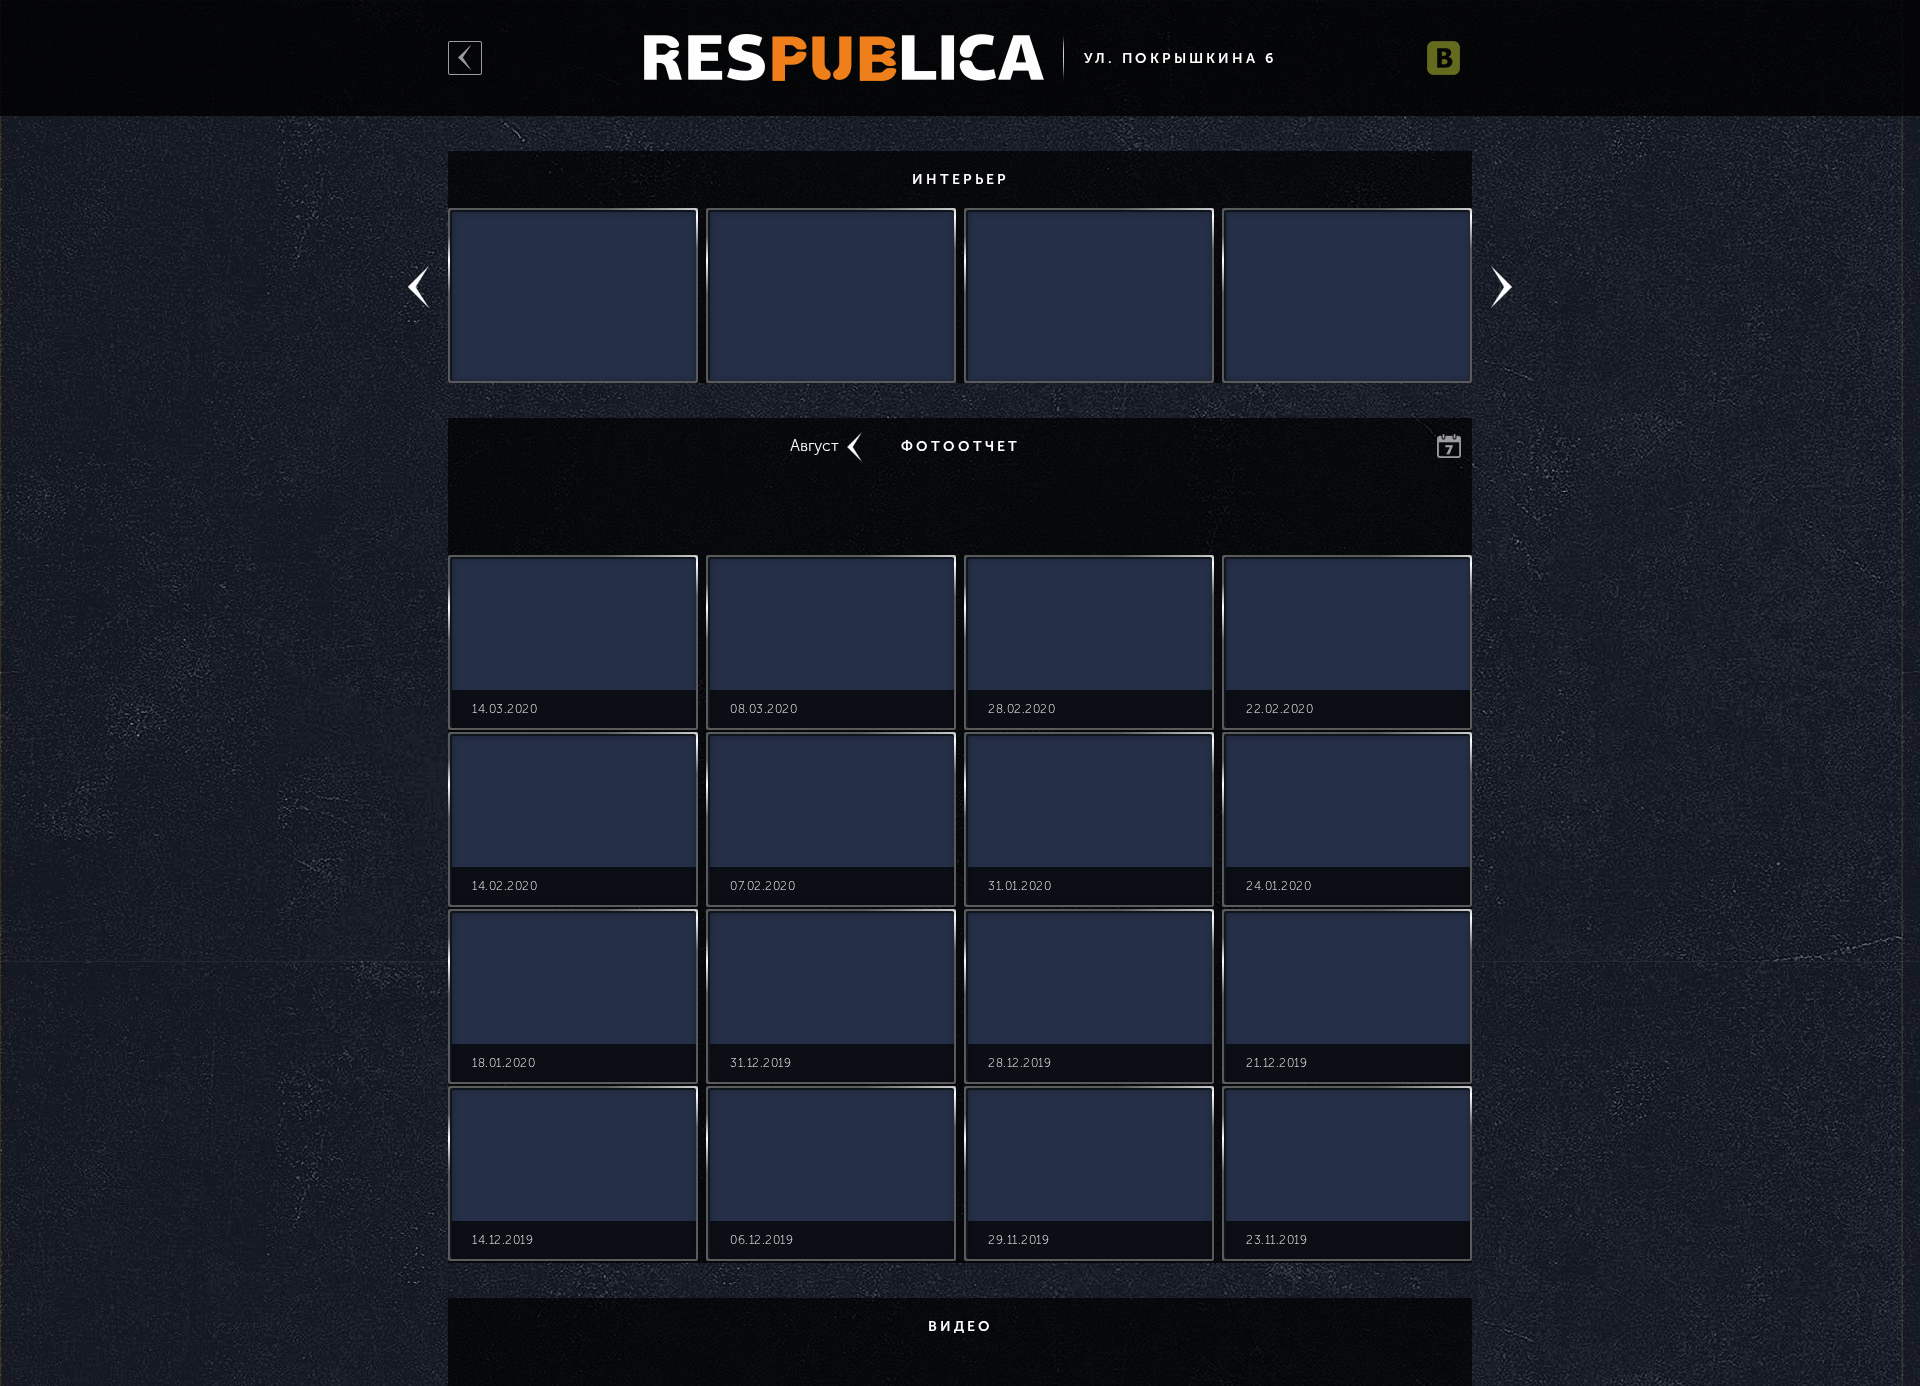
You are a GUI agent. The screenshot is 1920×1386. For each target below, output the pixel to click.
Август (814, 445)
